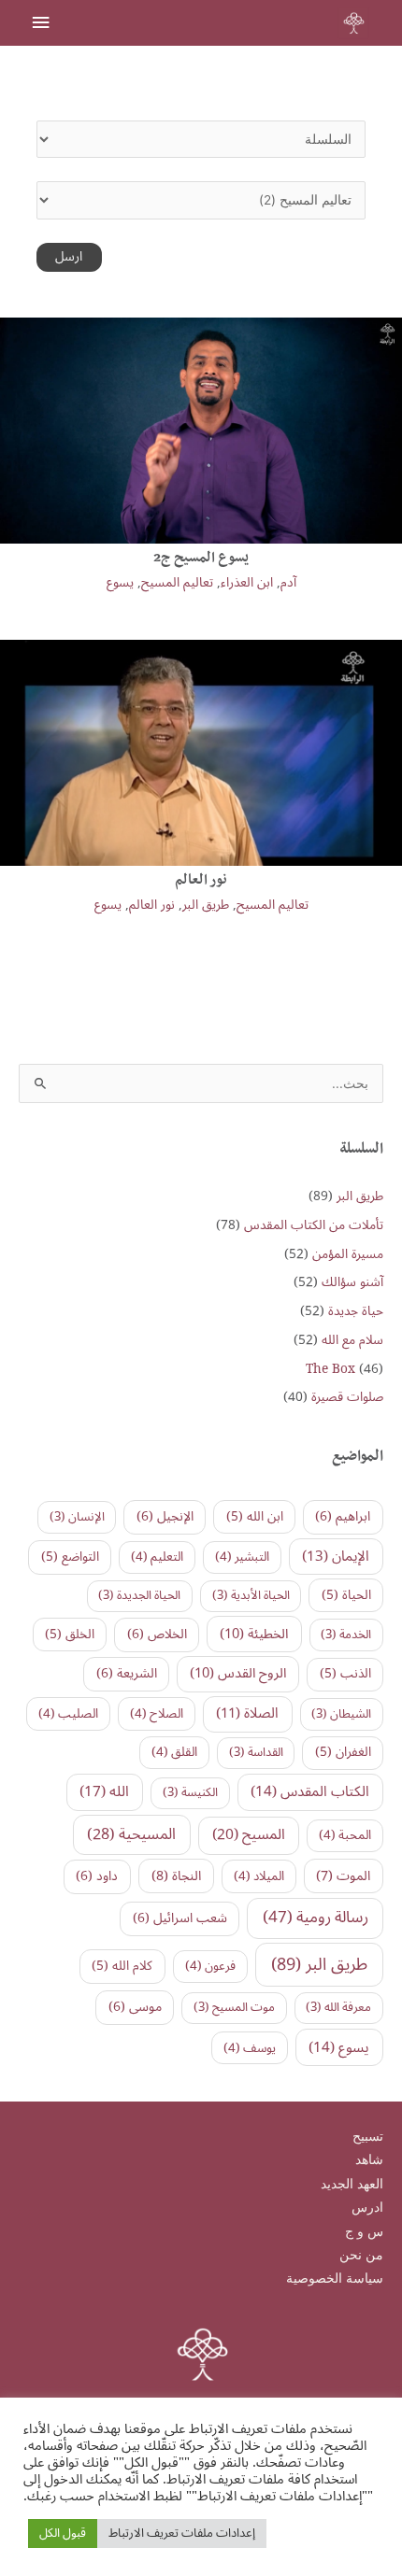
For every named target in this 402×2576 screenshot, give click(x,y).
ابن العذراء (247, 582)
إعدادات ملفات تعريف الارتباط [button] (182, 2533)
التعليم (157, 1557)
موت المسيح (234, 2007)
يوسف (250, 2048)
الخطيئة (254, 1634)
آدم (288, 582)
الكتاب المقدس (310, 1791)
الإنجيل (165, 1516)
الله (104, 1791)
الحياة (346, 1595)
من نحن (361, 2255)
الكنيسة (190, 1792)
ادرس (367, 2207)
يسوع (120, 582)
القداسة (256, 1752)
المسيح (249, 1834)
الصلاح (157, 1714)
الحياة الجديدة (139, 1595)
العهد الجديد (352, 2184)
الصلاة (247, 1713)
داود (97, 1876)
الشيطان (341, 1714)
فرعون (210, 1966)
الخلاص (157, 1634)
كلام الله (122, 1966)
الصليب (68, 1714)
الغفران (343, 1752)
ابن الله (255, 1516)
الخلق (70, 1634)
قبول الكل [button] (63, 2533)
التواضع (70, 1557)
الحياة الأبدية (251, 1595)
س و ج (364, 2231)
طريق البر (206, 905)
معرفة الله (338, 2007)
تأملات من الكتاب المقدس (314, 1225)
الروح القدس (238, 1673)
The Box (330, 1369)
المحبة (345, 1835)
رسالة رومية (316, 1918)
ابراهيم (343, 1516)
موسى (135, 2007)
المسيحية (131, 1834)
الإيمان (336, 1556)
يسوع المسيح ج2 (201, 559)
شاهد (369, 2159)
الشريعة (127, 1673)
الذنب (345, 1673)
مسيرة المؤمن (348, 1254)
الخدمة (346, 1635)
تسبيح (368, 2136)
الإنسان (77, 1517)
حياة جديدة (356, 1311)
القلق (174, 1752)
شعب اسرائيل (180, 1918)
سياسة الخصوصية (335, 2278)
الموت (343, 1876)
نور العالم (201, 882)
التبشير (242, 1557)
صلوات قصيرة (347, 1397)
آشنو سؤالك (352, 1282)
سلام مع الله (352, 1340)
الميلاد (259, 1876)
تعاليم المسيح (177, 582)
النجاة (176, 1876)
